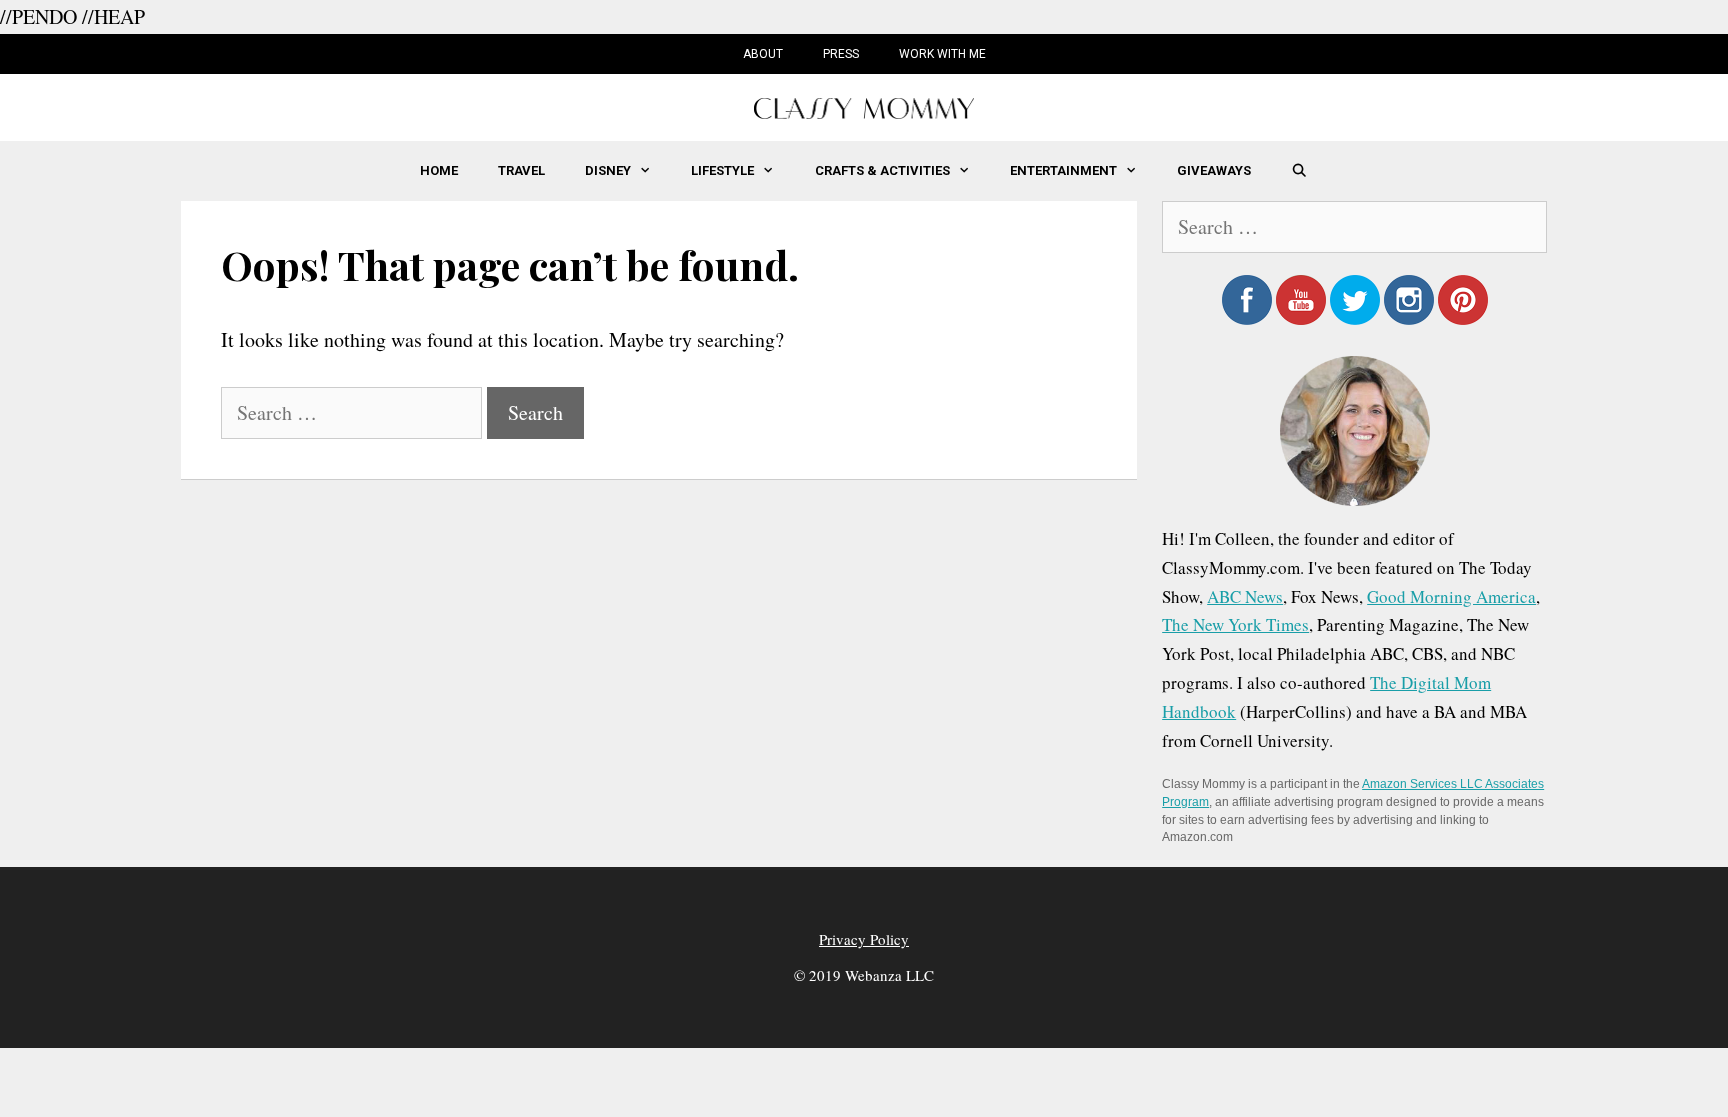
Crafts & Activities (882, 170)
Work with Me (942, 54)
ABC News (1245, 596)
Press (841, 54)
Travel (521, 170)
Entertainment (1063, 170)
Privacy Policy (864, 939)
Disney (608, 170)
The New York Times (1235, 624)
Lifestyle (722, 170)
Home (439, 170)
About (763, 54)
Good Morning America (1451, 596)
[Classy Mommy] (864, 105)
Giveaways (1214, 170)
